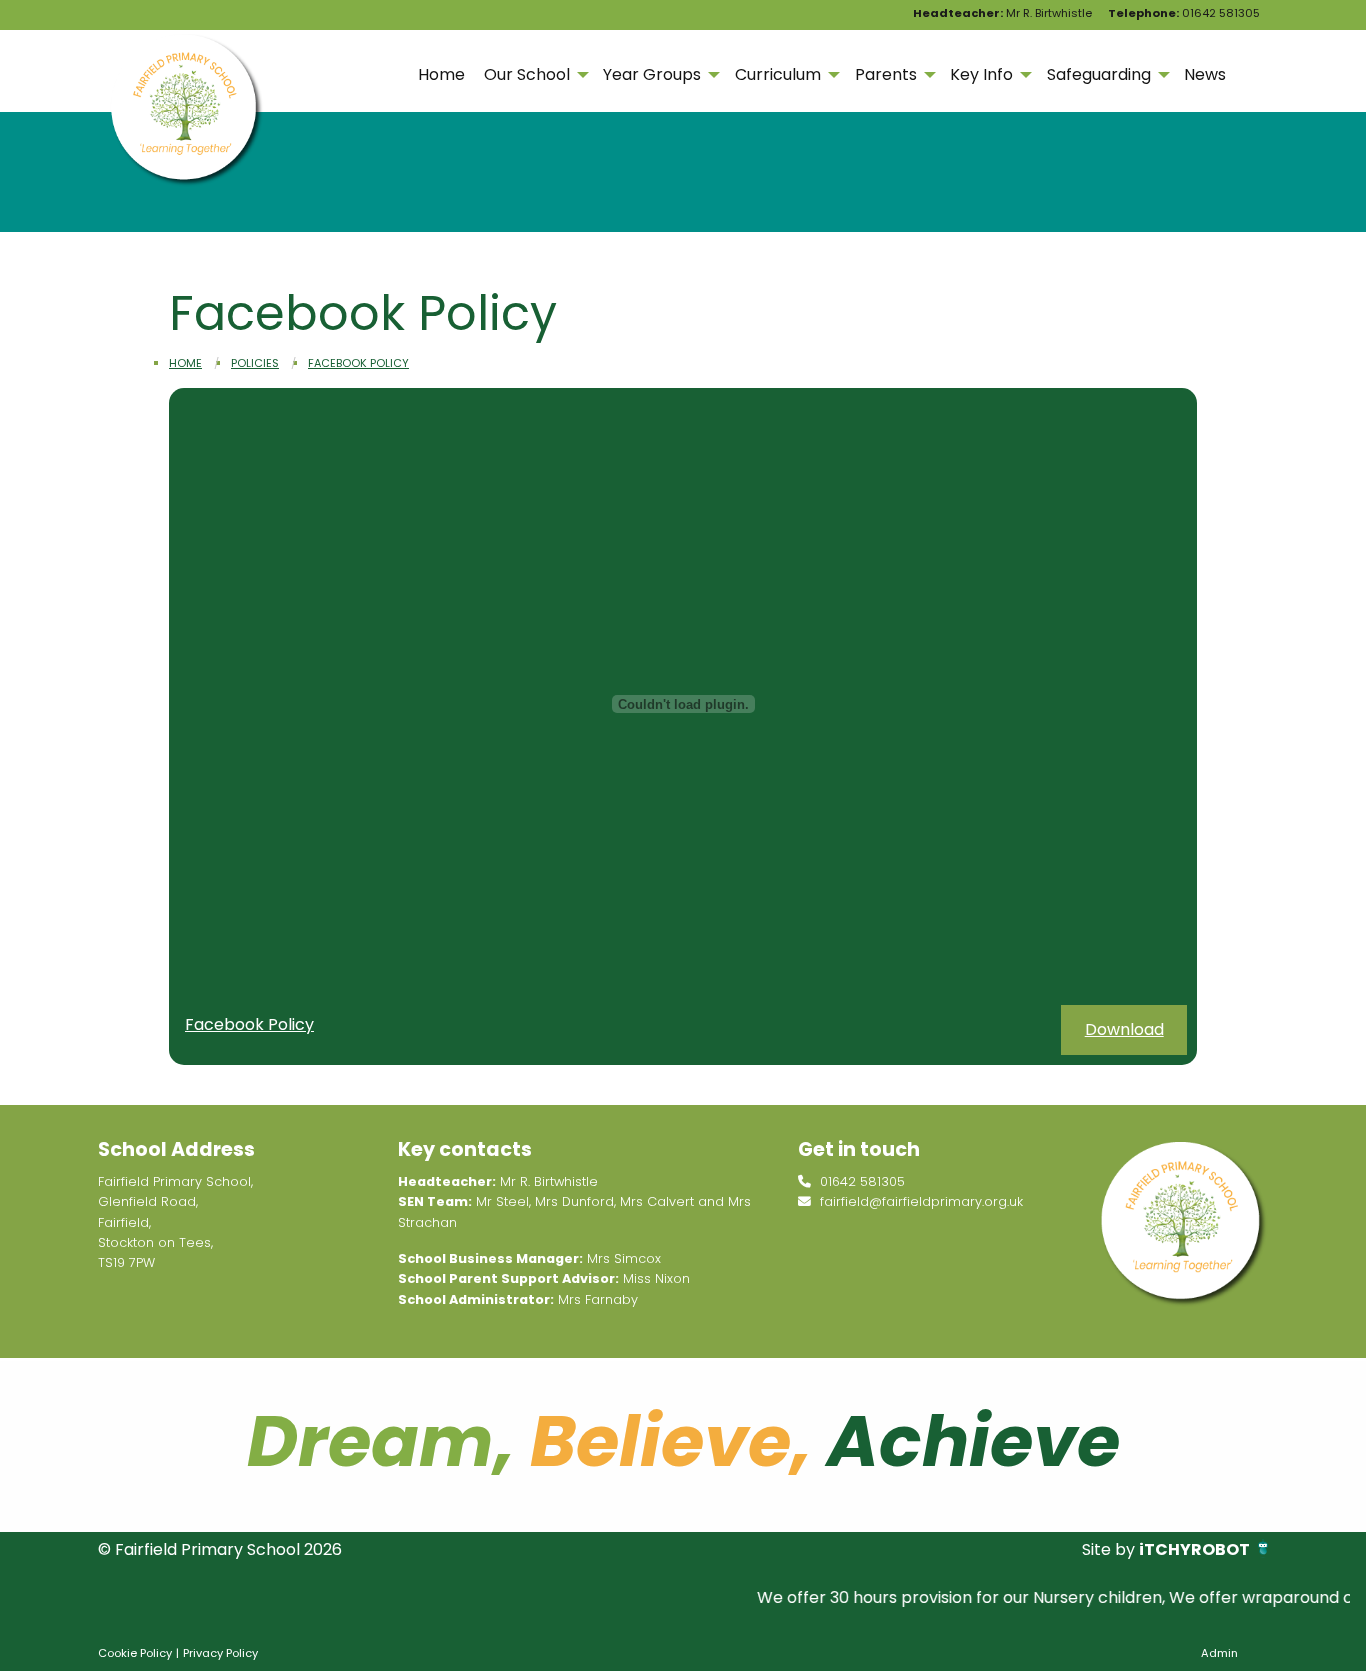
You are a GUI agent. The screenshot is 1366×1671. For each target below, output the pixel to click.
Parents (886, 74)
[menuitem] (441, 75)
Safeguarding (1099, 74)
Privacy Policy (220, 1653)
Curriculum (778, 74)
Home (441, 74)
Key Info (981, 74)
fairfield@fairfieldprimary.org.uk (919, 1201)
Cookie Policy (135, 1653)
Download (1124, 1029)
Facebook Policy (358, 363)
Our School (527, 74)
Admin (1219, 1653)
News (1205, 74)
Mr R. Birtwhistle (1002, 13)
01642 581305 (1184, 13)
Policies (255, 363)
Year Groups (652, 74)
